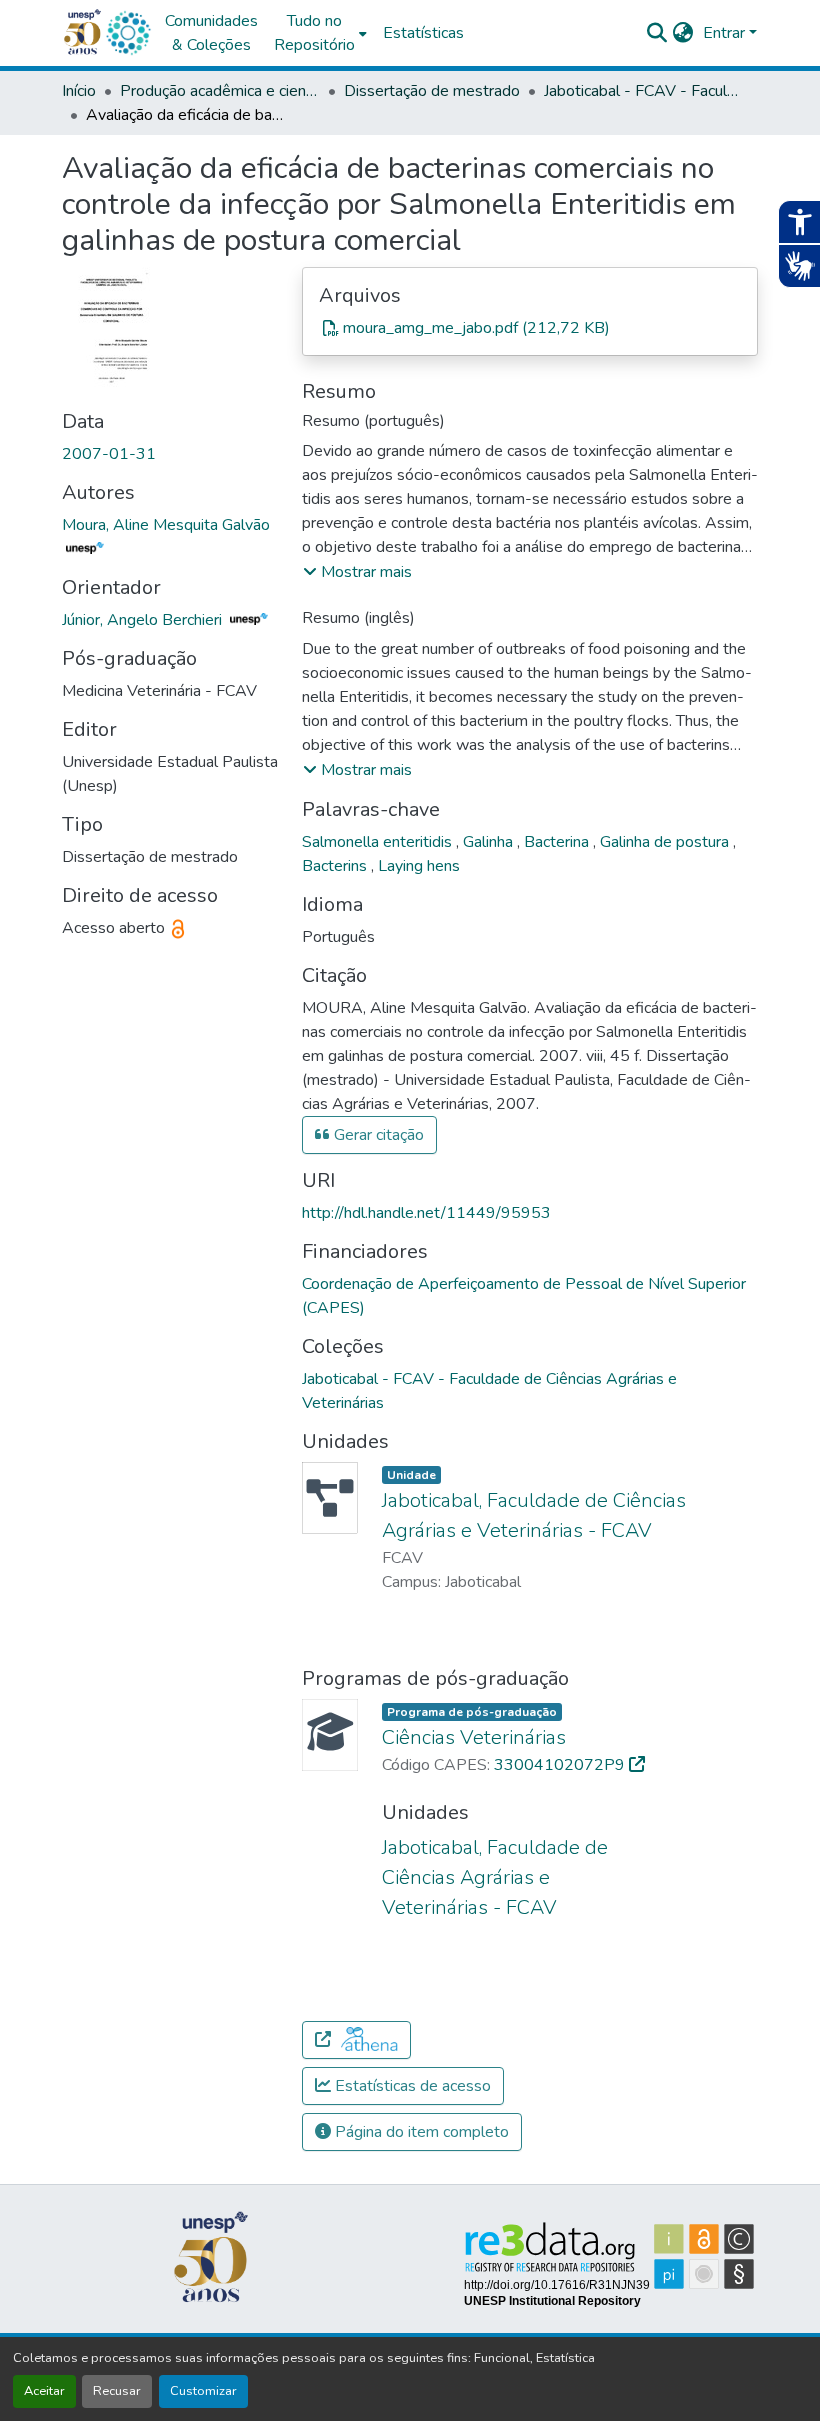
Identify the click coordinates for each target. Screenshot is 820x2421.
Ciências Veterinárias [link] (474, 1737)
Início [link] (79, 91)
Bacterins (336, 866)
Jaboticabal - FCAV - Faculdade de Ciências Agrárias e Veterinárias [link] (644, 91)
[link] (530, 328)
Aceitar (44, 2391)
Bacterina (558, 842)
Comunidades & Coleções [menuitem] (211, 33)
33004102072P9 (561, 1765)
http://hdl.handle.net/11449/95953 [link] (426, 1213)
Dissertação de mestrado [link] (432, 91)
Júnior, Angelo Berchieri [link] (144, 620)
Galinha (490, 842)
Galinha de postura (666, 842)
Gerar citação (377, 1135)
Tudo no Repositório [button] (314, 33)
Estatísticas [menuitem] (423, 33)
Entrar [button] (726, 33)
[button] (128, 33)
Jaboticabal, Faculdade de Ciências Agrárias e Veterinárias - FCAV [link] (495, 1877)
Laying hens (419, 866)
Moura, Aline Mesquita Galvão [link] (166, 525)
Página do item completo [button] (420, 2132)
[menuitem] (320, 33)
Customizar (203, 2391)
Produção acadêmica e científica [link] (220, 91)
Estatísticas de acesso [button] (411, 2086)
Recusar (117, 2391)
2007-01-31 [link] (109, 454)
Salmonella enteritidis (379, 842)
